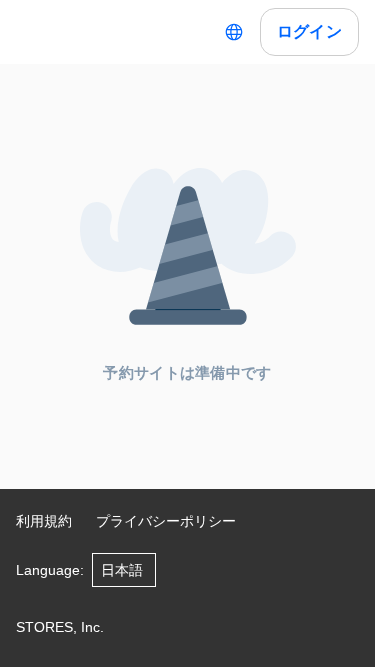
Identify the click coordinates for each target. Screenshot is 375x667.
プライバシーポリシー (166, 521)
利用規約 (44, 521)
